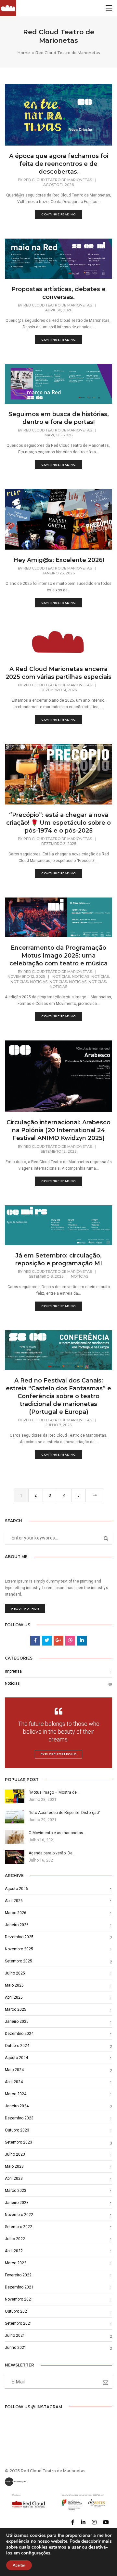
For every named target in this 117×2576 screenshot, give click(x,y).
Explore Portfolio (59, 1754)
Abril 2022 (14, 2251)
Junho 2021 (16, 2348)
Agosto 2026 (16, 1889)
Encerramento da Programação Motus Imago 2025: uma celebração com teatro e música (58, 956)
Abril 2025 (14, 1997)
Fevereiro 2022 (18, 2275)
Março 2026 (16, 1913)
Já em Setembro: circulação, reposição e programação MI (59, 1259)
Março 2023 (16, 2191)
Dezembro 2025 (19, 1937)
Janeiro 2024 (17, 2106)
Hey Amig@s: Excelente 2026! (59, 560)
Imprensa (13, 1671)
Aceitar (19, 2565)
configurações (36, 2553)
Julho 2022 (15, 2239)
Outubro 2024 (17, 2046)
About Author (25, 1608)
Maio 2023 (14, 2166)
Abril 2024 (14, 2082)
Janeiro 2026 (17, 1925)
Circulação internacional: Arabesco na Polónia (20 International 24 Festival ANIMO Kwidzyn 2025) (58, 1130)
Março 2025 (16, 2009)
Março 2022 (16, 2263)
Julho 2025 (15, 1973)
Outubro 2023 (17, 2130)
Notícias (61, 976)
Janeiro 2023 (17, 2203)
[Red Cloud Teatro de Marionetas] (8, 8)
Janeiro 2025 (17, 2022)
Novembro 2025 (19, 1949)
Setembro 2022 (19, 2227)
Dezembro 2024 (19, 2034)
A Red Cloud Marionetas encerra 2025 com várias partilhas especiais (58, 673)
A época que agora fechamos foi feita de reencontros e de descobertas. (59, 164)
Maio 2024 (14, 2070)
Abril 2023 (14, 2178)
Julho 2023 (15, 2154)
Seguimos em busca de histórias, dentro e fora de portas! (59, 418)
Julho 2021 (15, 2335)
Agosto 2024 (16, 2058)
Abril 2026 (14, 1901)
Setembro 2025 (19, 1961)
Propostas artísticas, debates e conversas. (58, 293)
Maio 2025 (14, 1985)
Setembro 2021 (19, 2323)
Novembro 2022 (19, 2215)
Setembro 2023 (19, 2142)
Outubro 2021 (17, 2311)
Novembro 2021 (19, 2299)
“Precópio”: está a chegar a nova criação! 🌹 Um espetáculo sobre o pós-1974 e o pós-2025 (58, 823)
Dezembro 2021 (19, 2287)
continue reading (58, 214)
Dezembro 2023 (19, 2118)
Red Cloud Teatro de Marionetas (58, 180)
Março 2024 (16, 2094)
